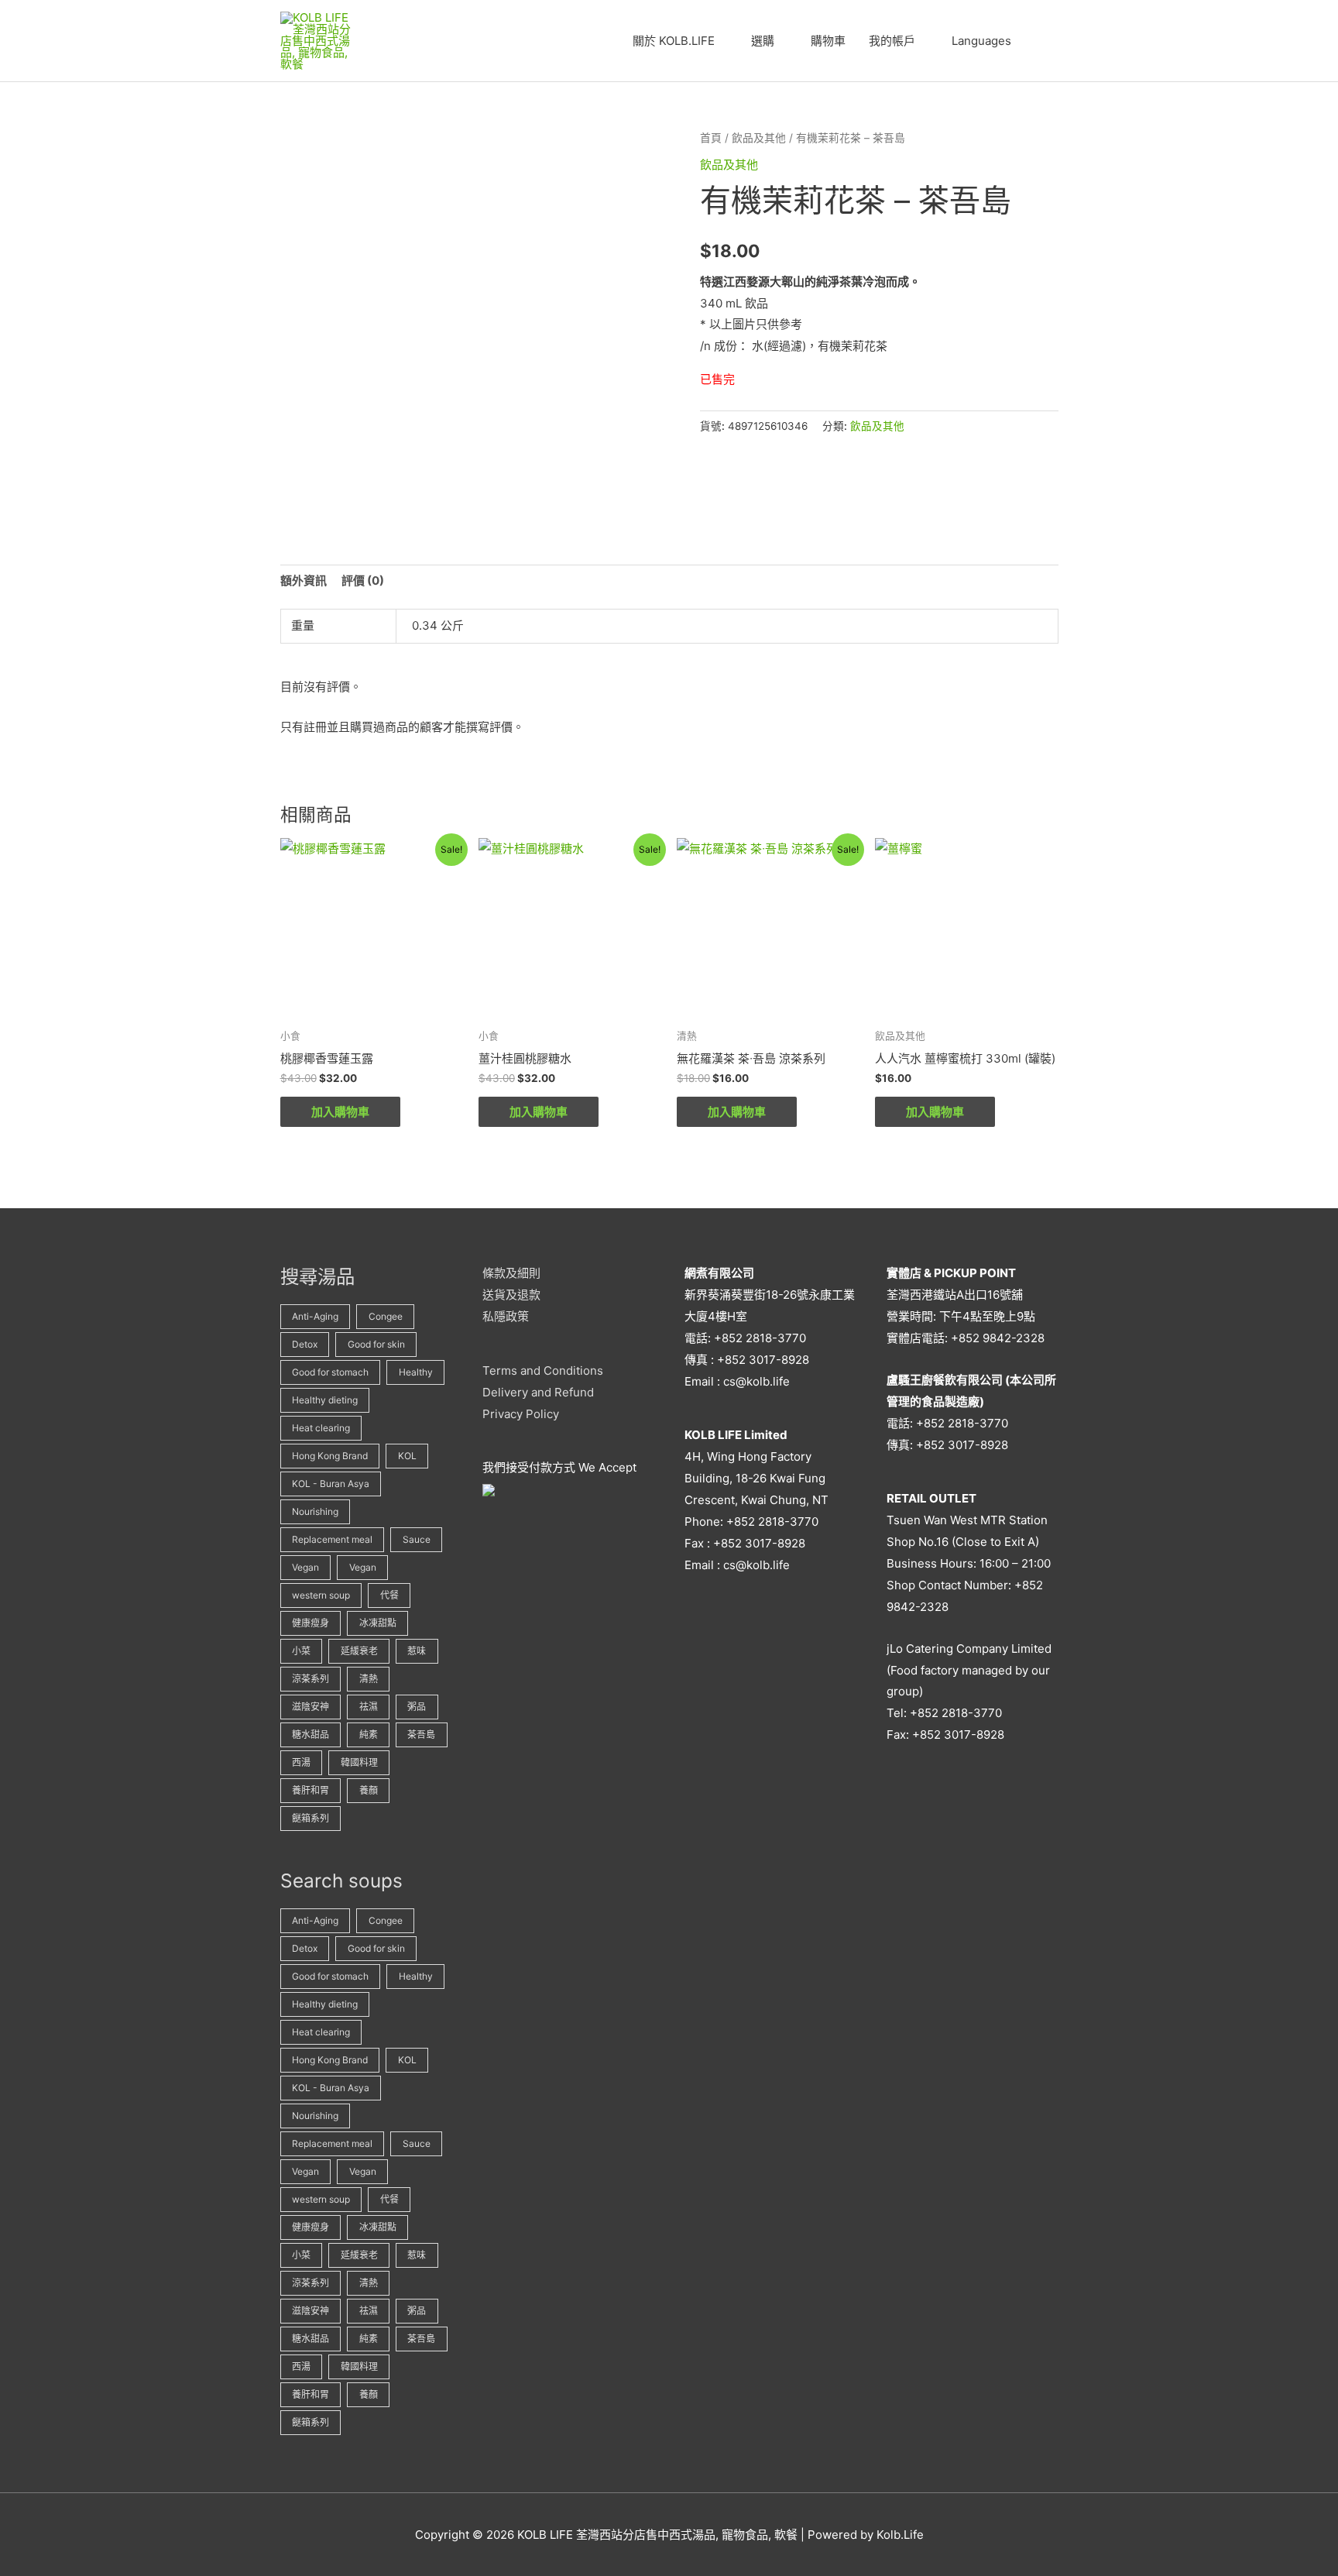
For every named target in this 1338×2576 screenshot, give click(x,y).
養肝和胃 (310, 1790)
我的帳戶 (892, 41)
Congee (386, 1316)
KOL (407, 1456)
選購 (763, 41)
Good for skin (376, 1344)
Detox (305, 1344)
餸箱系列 (310, 1818)
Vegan (305, 1567)
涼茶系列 (310, 1679)
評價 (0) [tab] (363, 580)
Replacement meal (332, 1539)
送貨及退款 (511, 1295)
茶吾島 (421, 1735)
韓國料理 (359, 1762)
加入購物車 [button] (340, 1112)
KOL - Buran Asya (331, 1484)
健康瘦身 (310, 1623)
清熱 (369, 1679)
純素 (369, 1735)
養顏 (369, 1790)
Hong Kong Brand (330, 1456)
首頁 (711, 138)
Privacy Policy (521, 1414)
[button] (1041, 41)
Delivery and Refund (538, 1392)
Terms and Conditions (543, 1370)
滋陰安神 (310, 1707)
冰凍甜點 (378, 1623)
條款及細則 (511, 1273)
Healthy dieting (325, 1400)
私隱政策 (506, 1316)
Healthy (416, 1372)
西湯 (301, 1762)
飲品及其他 (759, 138)
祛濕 (369, 1707)
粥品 (417, 1707)
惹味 (417, 1651)
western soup (321, 1595)
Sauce (417, 1539)
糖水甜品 (310, 1735)
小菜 (301, 1651)
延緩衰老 (359, 1651)
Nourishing (315, 1511)
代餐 (389, 1595)
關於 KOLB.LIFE (674, 41)
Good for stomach (330, 1372)
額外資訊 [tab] (304, 580)
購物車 (828, 41)
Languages (981, 41)
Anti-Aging (315, 1316)
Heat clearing (321, 1428)
